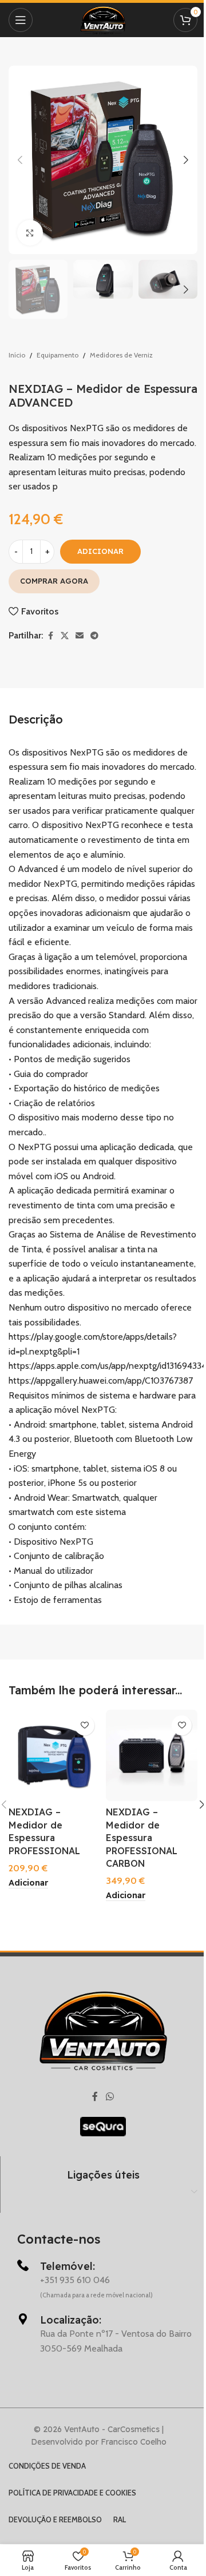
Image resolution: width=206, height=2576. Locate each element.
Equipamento (58, 355)
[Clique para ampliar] (30, 233)
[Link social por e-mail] (80, 636)
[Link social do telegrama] (94, 636)
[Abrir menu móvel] (21, 20)
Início (17, 355)
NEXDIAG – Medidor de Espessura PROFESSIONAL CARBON (142, 1838)
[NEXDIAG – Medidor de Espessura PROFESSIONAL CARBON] (152, 1755)
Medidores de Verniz (121, 355)
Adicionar (100, 551)
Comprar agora (54, 581)
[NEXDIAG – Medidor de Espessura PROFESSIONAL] (54, 1755)
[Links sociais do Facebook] (50, 636)
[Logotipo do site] (103, 19)
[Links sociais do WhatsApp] (110, 2097)
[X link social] (65, 636)
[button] (20, 160)
